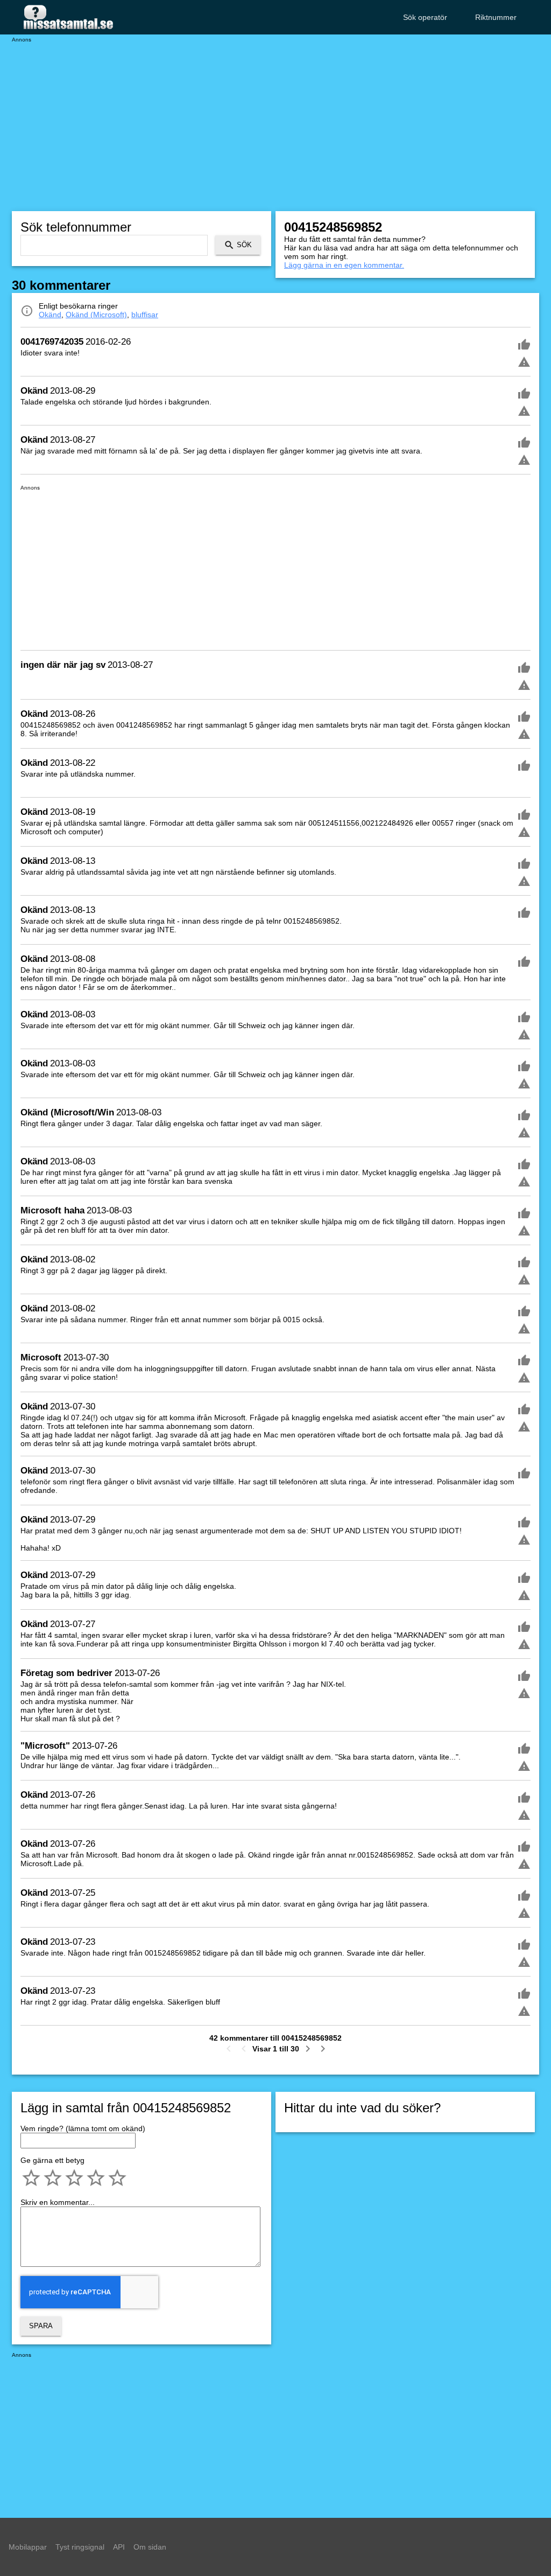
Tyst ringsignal (80, 2547)
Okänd (50, 315)
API (119, 2547)
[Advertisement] (275, 118)
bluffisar (145, 315)
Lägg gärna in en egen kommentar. (344, 265)
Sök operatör (425, 17)
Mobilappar (28, 2547)
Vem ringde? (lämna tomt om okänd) (83, 2128)
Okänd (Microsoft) (96, 315)
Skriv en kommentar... (58, 2202)
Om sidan (150, 2547)
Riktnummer (496, 17)
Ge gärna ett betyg (52, 2160)
